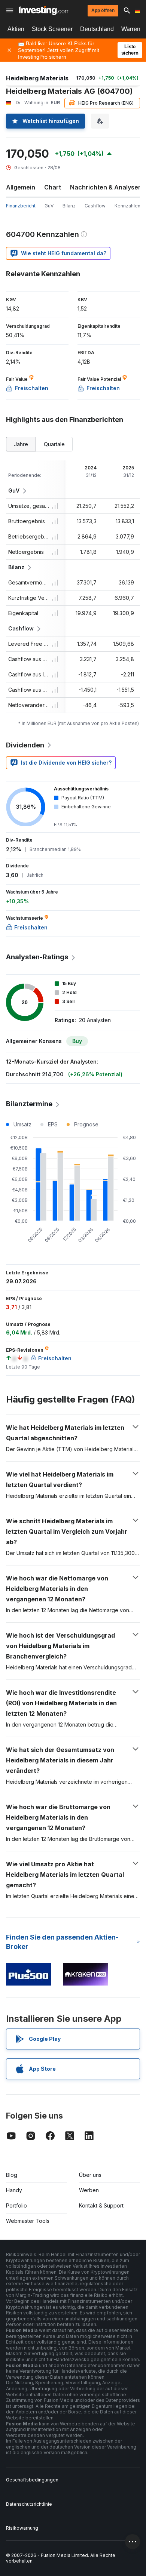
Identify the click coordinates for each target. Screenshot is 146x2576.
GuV (49, 206)
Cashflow (95, 206)
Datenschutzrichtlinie (29, 2504)
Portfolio (16, 2205)
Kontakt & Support (101, 2205)
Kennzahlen (127, 206)
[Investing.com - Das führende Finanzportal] (44, 10)
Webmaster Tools (28, 2221)
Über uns (90, 2175)
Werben (89, 2190)
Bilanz (69, 206)
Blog (12, 2175)
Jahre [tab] (21, 444)
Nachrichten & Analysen (106, 187)
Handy (14, 2190)
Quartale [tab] (54, 444)
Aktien (16, 29)
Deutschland (97, 29)
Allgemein (21, 187)
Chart (53, 187)
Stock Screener (52, 29)
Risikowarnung (22, 2528)
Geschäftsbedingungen (32, 2480)
